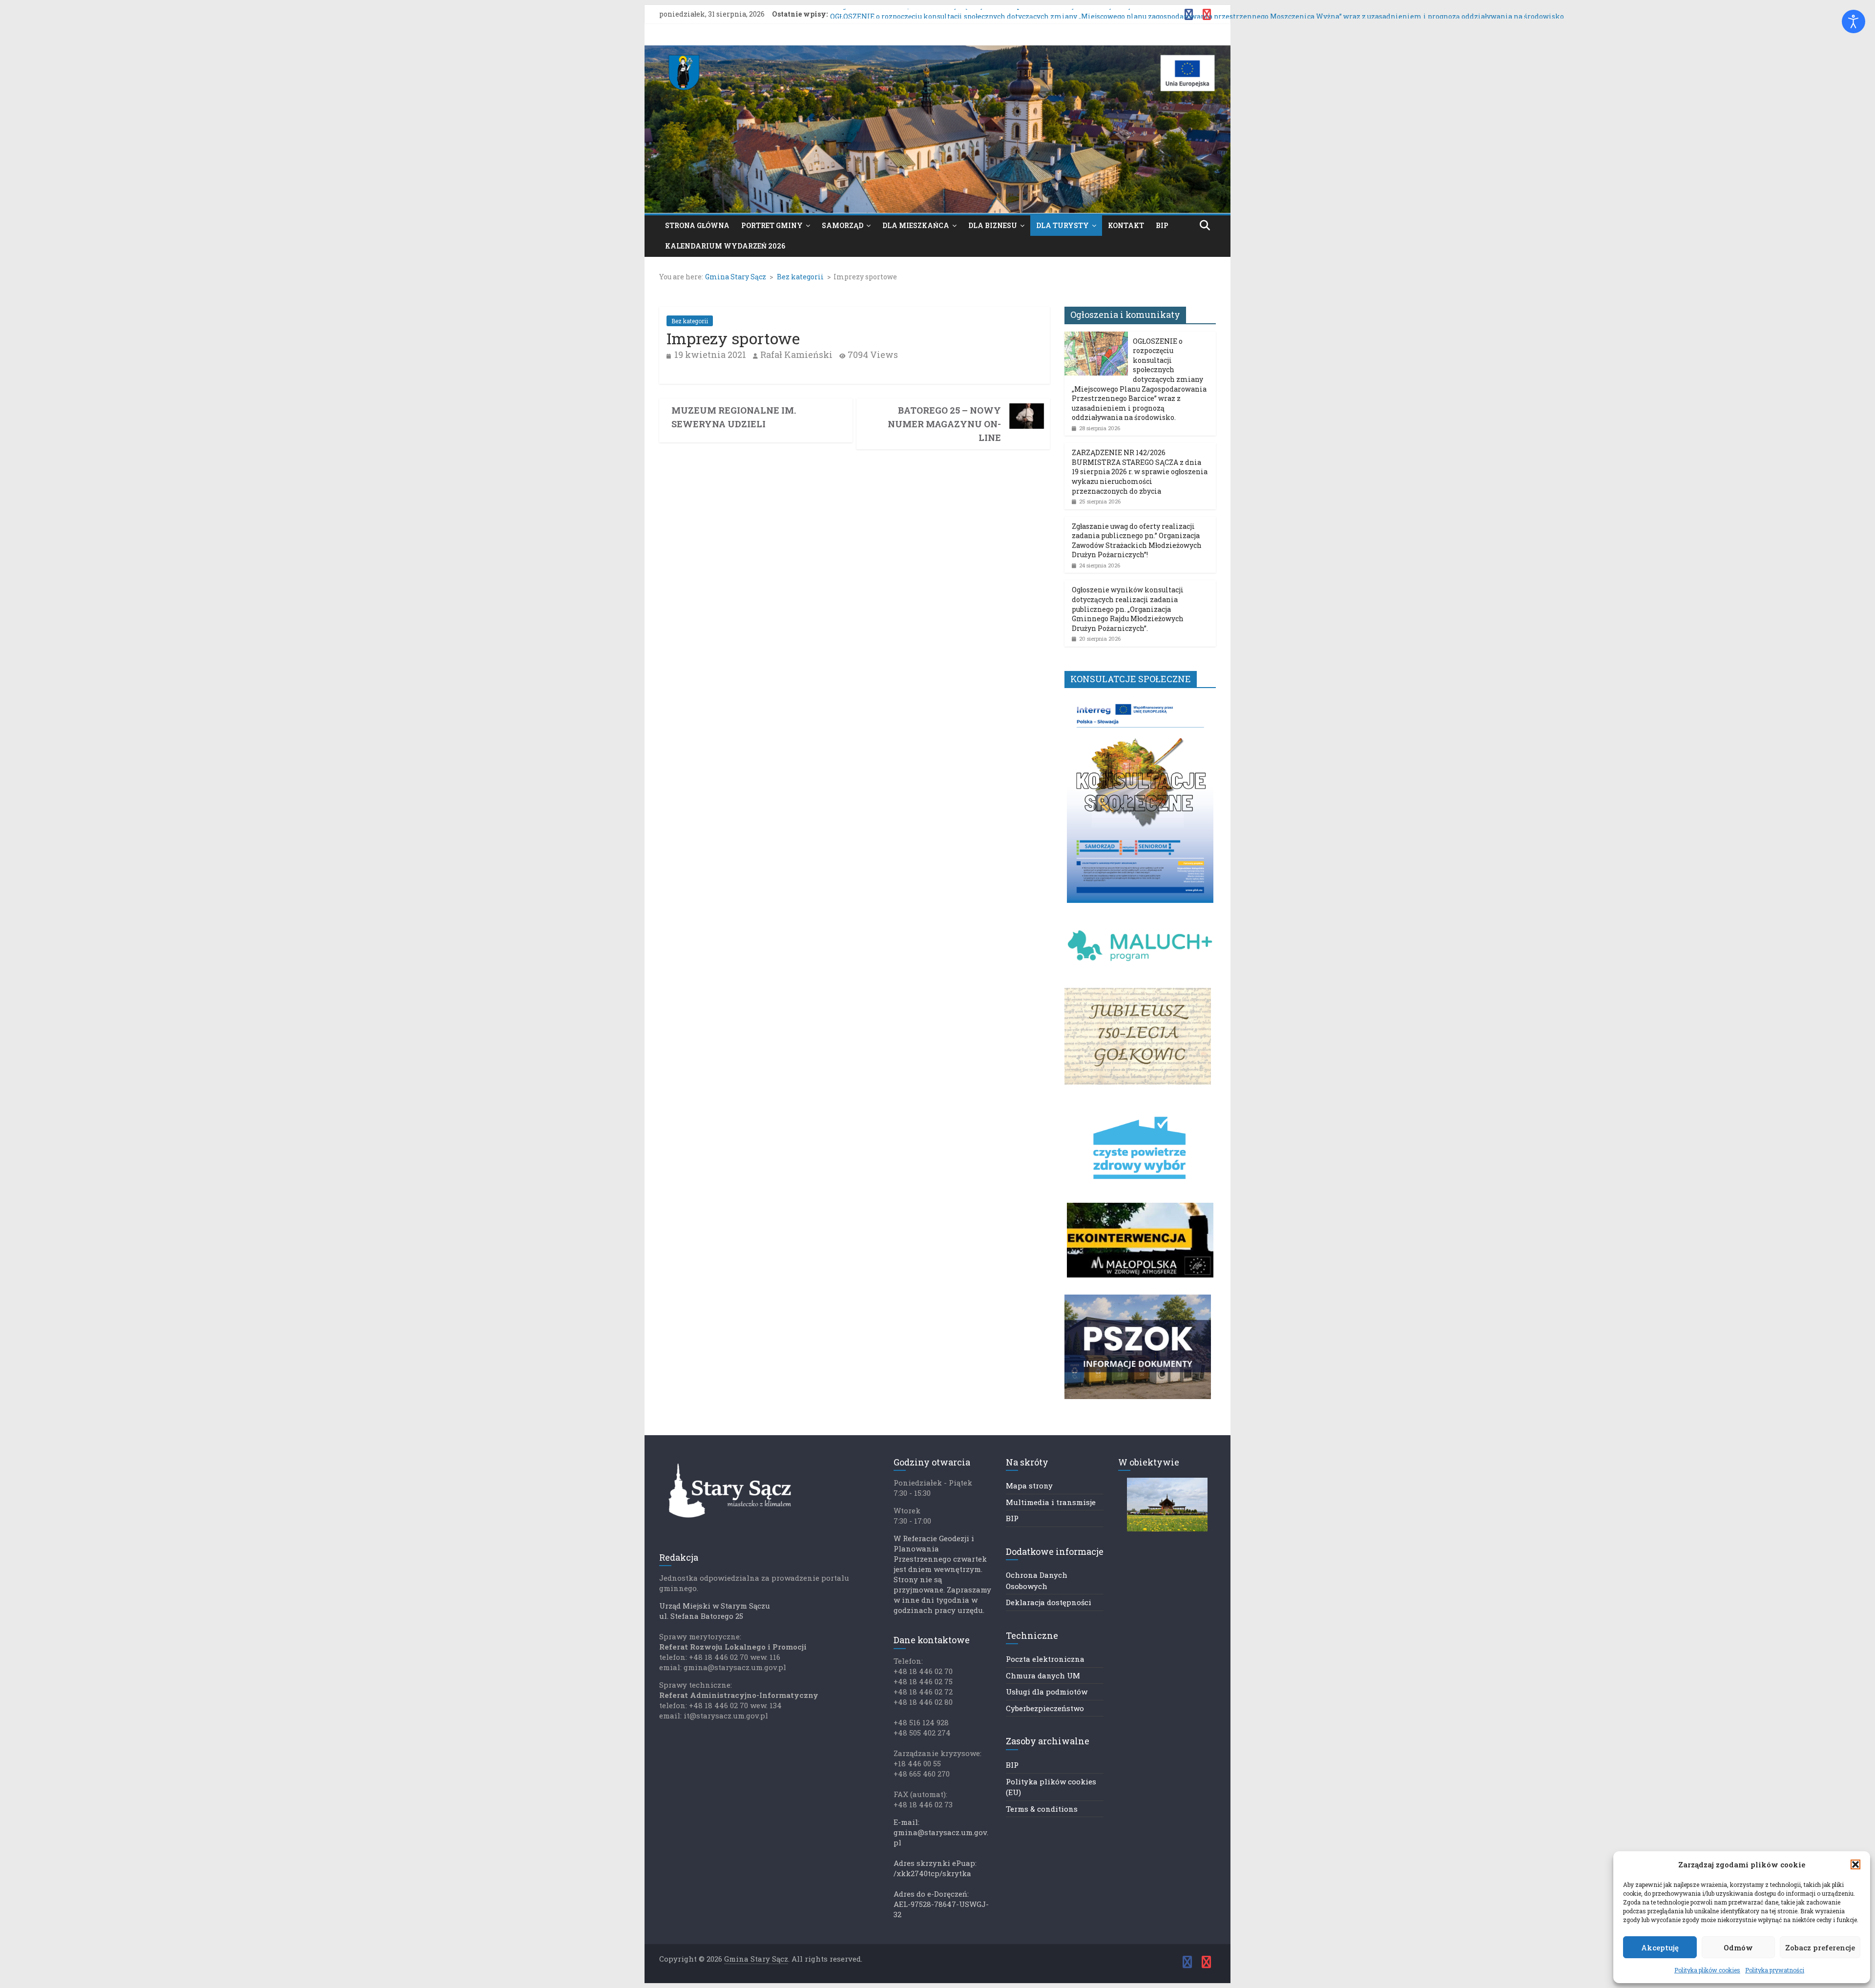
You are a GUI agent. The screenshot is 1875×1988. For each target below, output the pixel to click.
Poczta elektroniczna (1045, 1659)
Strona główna (697, 225)
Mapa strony (1029, 1486)
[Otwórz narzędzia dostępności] (1854, 21)
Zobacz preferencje (1820, 1947)
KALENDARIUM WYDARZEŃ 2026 (725, 246)
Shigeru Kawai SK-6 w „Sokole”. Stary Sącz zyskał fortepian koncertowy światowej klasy (981, 14)
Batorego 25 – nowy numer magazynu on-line (944, 424)
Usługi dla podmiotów (1047, 1692)
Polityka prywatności (1775, 1970)
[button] (1855, 1864)
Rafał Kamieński (796, 355)
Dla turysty (1062, 225)
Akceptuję (1660, 1947)
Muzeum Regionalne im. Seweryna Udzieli (734, 417)
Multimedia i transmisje (1051, 1502)
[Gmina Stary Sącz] (937, 52)
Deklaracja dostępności (1049, 1602)
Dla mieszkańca (916, 225)
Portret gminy (772, 225)
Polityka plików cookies (1707, 1970)
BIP (1162, 225)
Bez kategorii (690, 321)
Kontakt (1126, 225)
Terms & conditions (1042, 1809)
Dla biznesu (993, 225)
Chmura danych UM (1043, 1675)
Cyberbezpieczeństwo (1045, 1708)
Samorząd (843, 225)
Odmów (1738, 1947)
